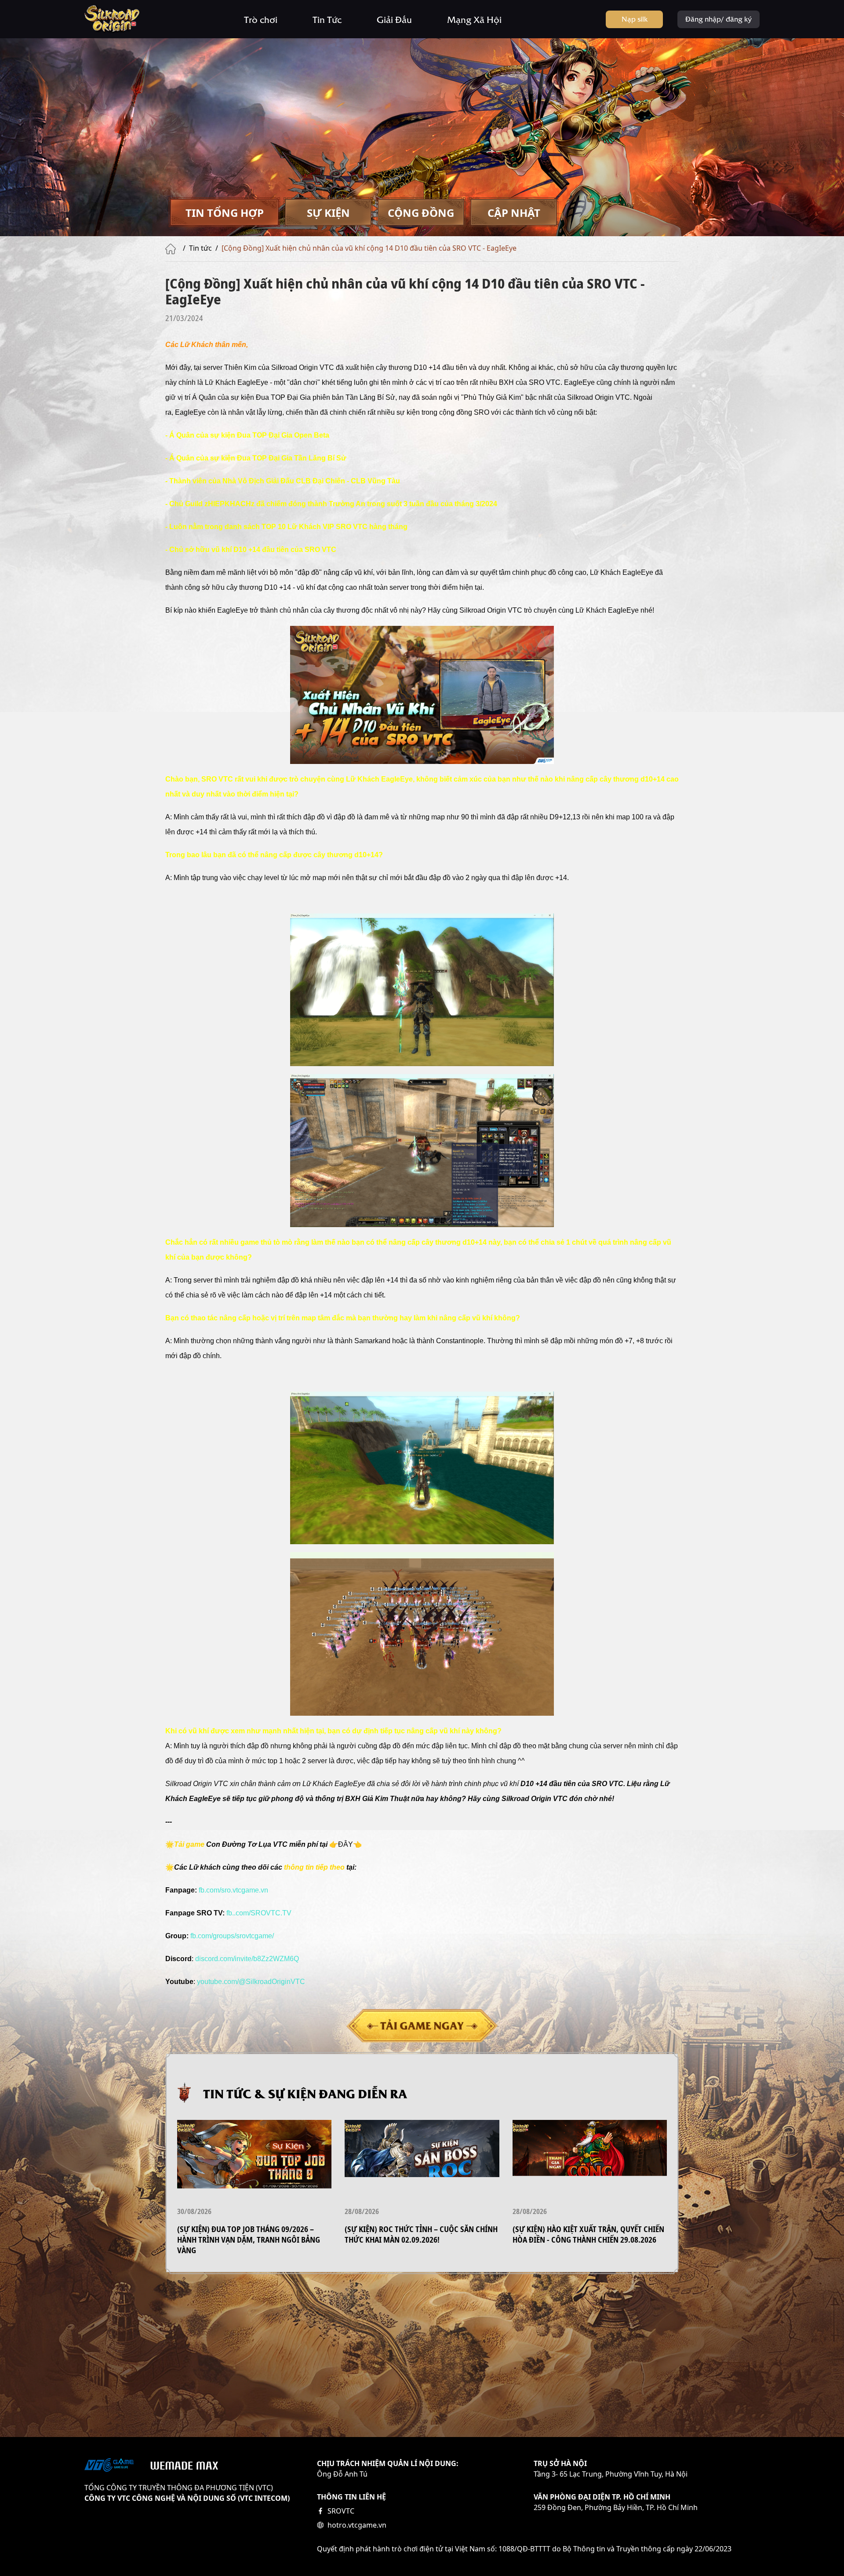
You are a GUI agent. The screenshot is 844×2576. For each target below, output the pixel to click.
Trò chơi (261, 19)
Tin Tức (327, 19)
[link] (247, 1959)
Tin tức (200, 248)
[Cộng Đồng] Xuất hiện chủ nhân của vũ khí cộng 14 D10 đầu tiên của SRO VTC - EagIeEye (369, 248)
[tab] (224, 213)
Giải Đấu (394, 19)
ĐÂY (346, 1844)
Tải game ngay (422, 2025)
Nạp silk (635, 18)
